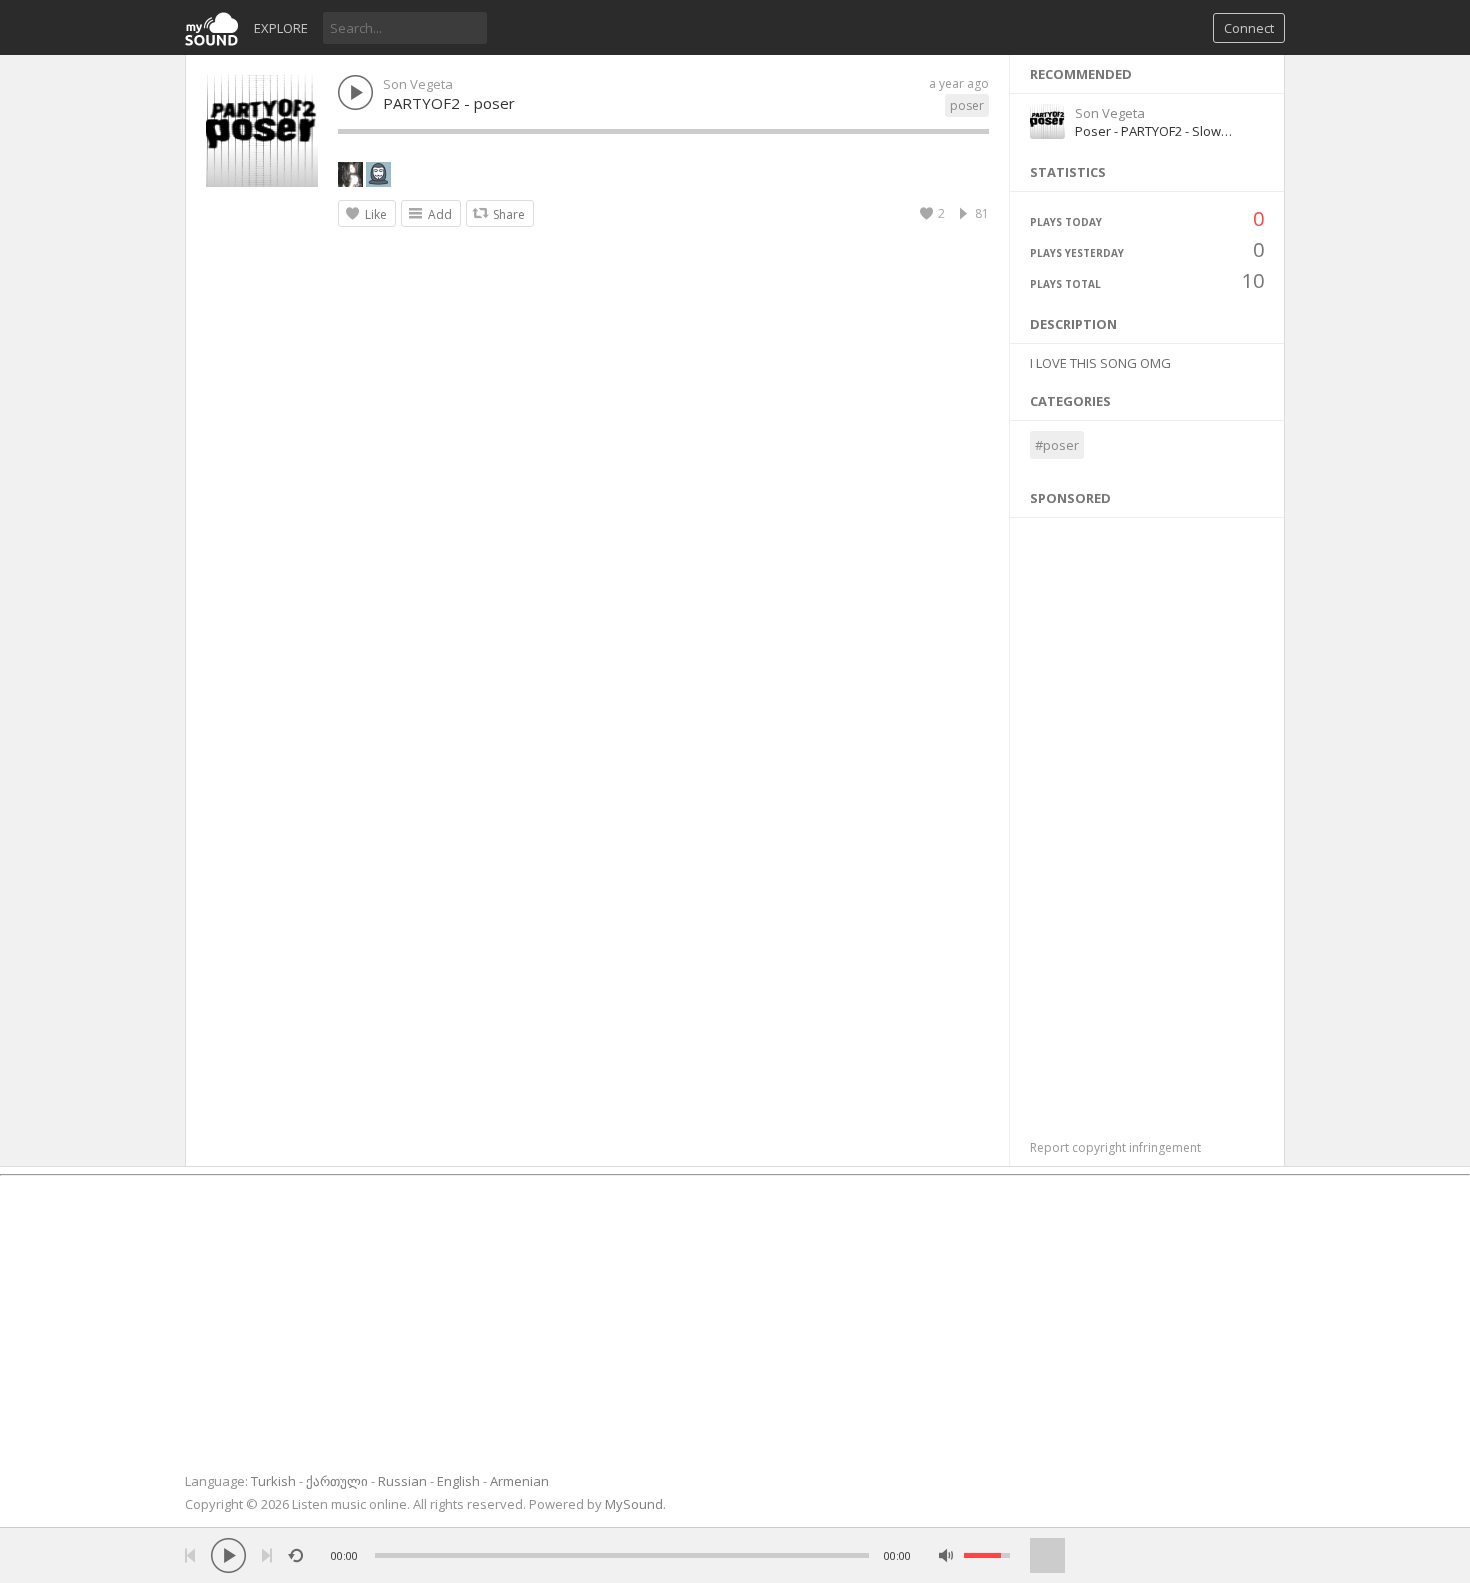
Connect (1249, 28)
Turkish (273, 1481)
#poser (1057, 445)
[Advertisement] (1147, 818)
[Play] (228, 1555)
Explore (281, 28)
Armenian (519, 1481)
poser (967, 105)
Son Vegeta (418, 84)
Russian (402, 1481)
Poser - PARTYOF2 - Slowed (1156, 131)
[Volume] (987, 1555)
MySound (634, 1504)
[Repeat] (295, 1555)
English (458, 1481)
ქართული (337, 1481)
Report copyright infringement (1115, 1147)
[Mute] (946, 1555)
